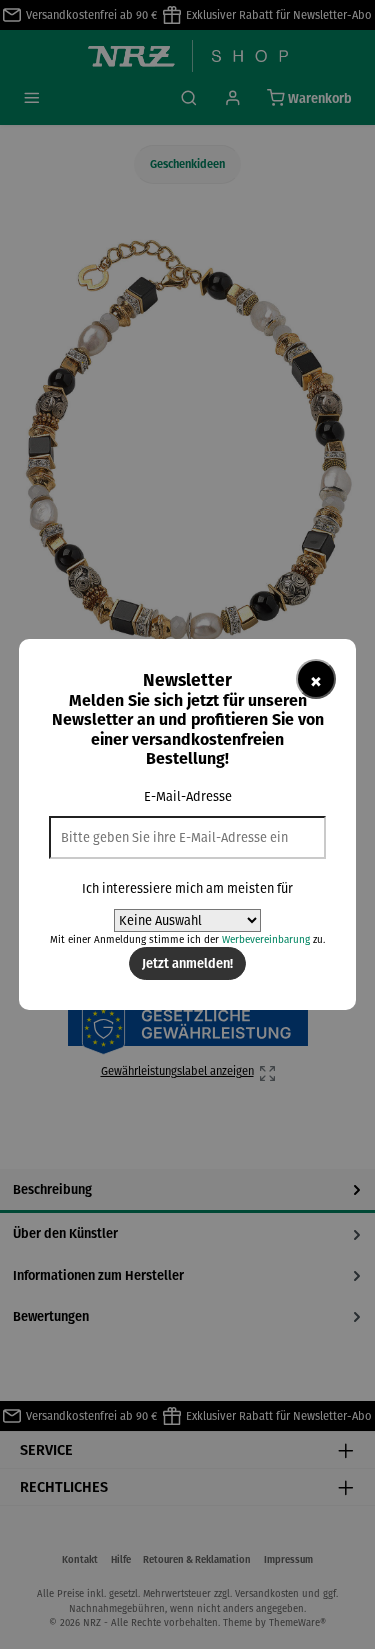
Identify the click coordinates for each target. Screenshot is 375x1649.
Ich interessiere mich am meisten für (187, 888)
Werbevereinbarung (266, 939)
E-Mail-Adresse (188, 796)
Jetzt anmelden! (187, 963)
